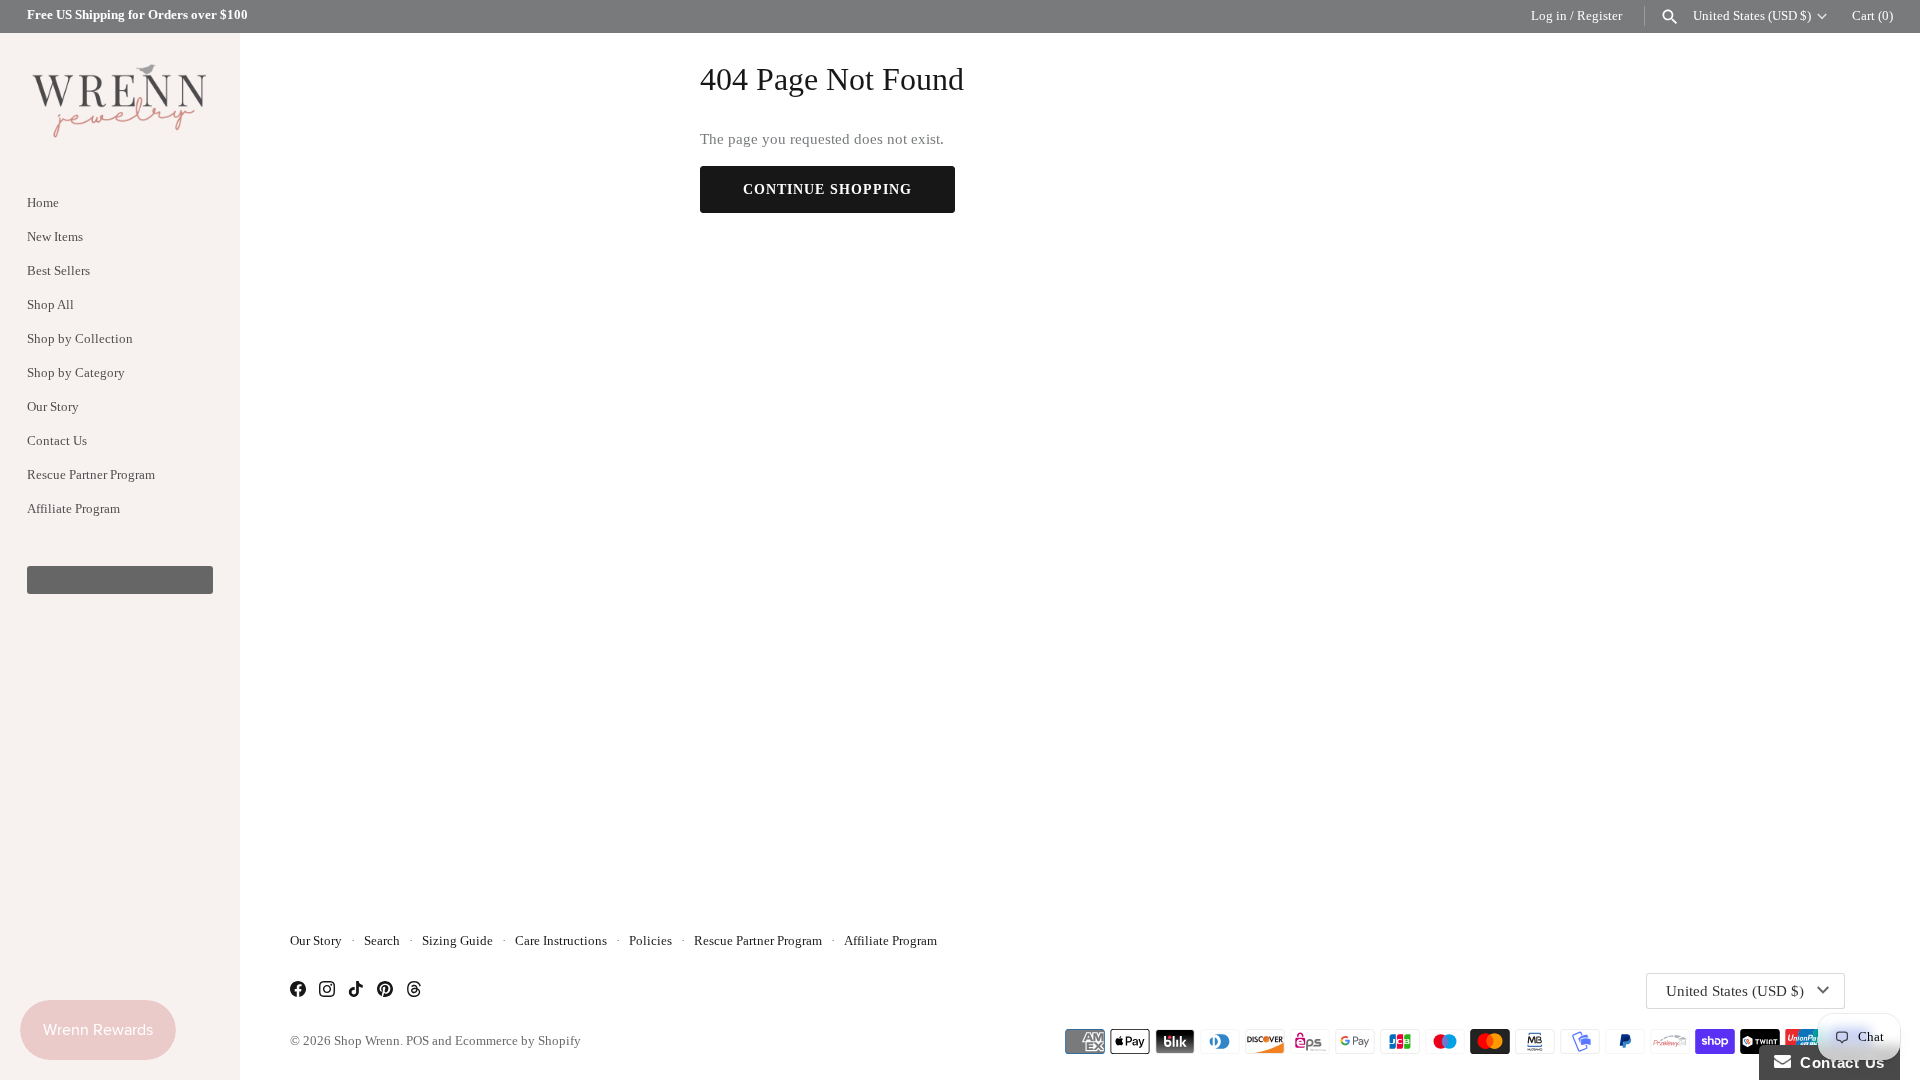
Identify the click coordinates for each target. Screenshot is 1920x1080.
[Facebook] (298, 991)
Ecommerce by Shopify (518, 1041)
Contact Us (57, 441)
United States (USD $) (1752, 16)
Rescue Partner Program (91, 475)
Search (382, 941)
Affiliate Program (73, 509)
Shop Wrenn (367, 1041)
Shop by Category (76, 373)
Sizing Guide (457, 941)
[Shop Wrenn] (120, 99)
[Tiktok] (356, 991)
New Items (55, 237)
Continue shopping (827, 189)
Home (43, 203)
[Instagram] (327, 991)
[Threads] (414, 991)
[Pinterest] (385, 991)
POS (417, 1041)
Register (1599, 16)
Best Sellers (58, 271)
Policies (650, 941)
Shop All (50, 305)
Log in (1549, 16)
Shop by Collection (80, 339)
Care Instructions (561, 941)
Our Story (53, 407)
